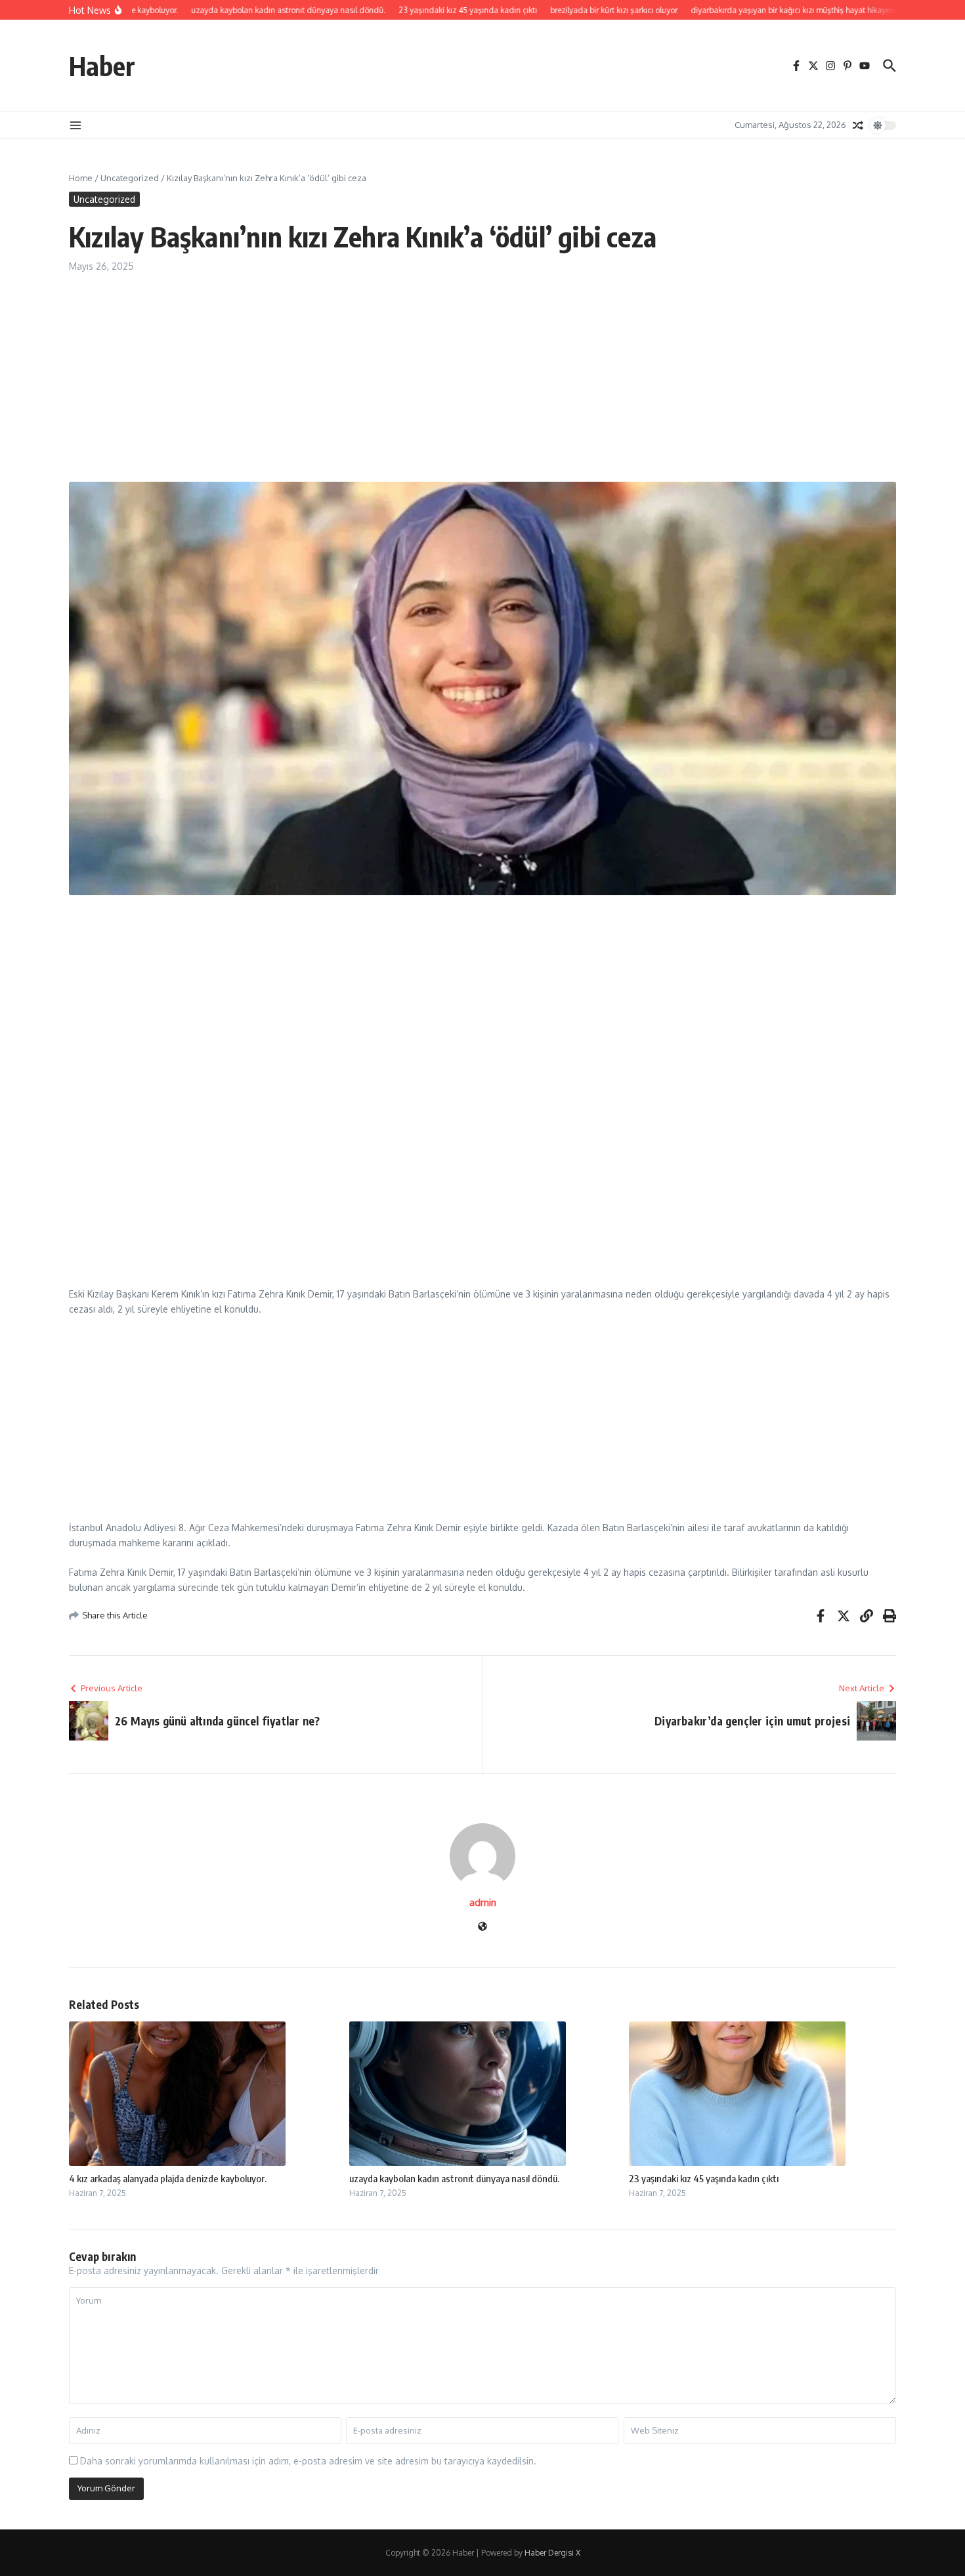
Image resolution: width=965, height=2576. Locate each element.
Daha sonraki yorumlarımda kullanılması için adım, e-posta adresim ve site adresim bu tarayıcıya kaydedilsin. (308, 2461)
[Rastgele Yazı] (858, 125)
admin (483, 1902)
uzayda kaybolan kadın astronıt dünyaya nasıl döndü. (454, 2178)
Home (81, 178)
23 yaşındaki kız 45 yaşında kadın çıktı (704, 2178)
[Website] (482, 1927)
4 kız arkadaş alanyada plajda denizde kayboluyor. (168, 2178)
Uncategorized (130, 178)
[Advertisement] (463, 385)
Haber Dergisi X (552, 2553)
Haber (102, 66)
